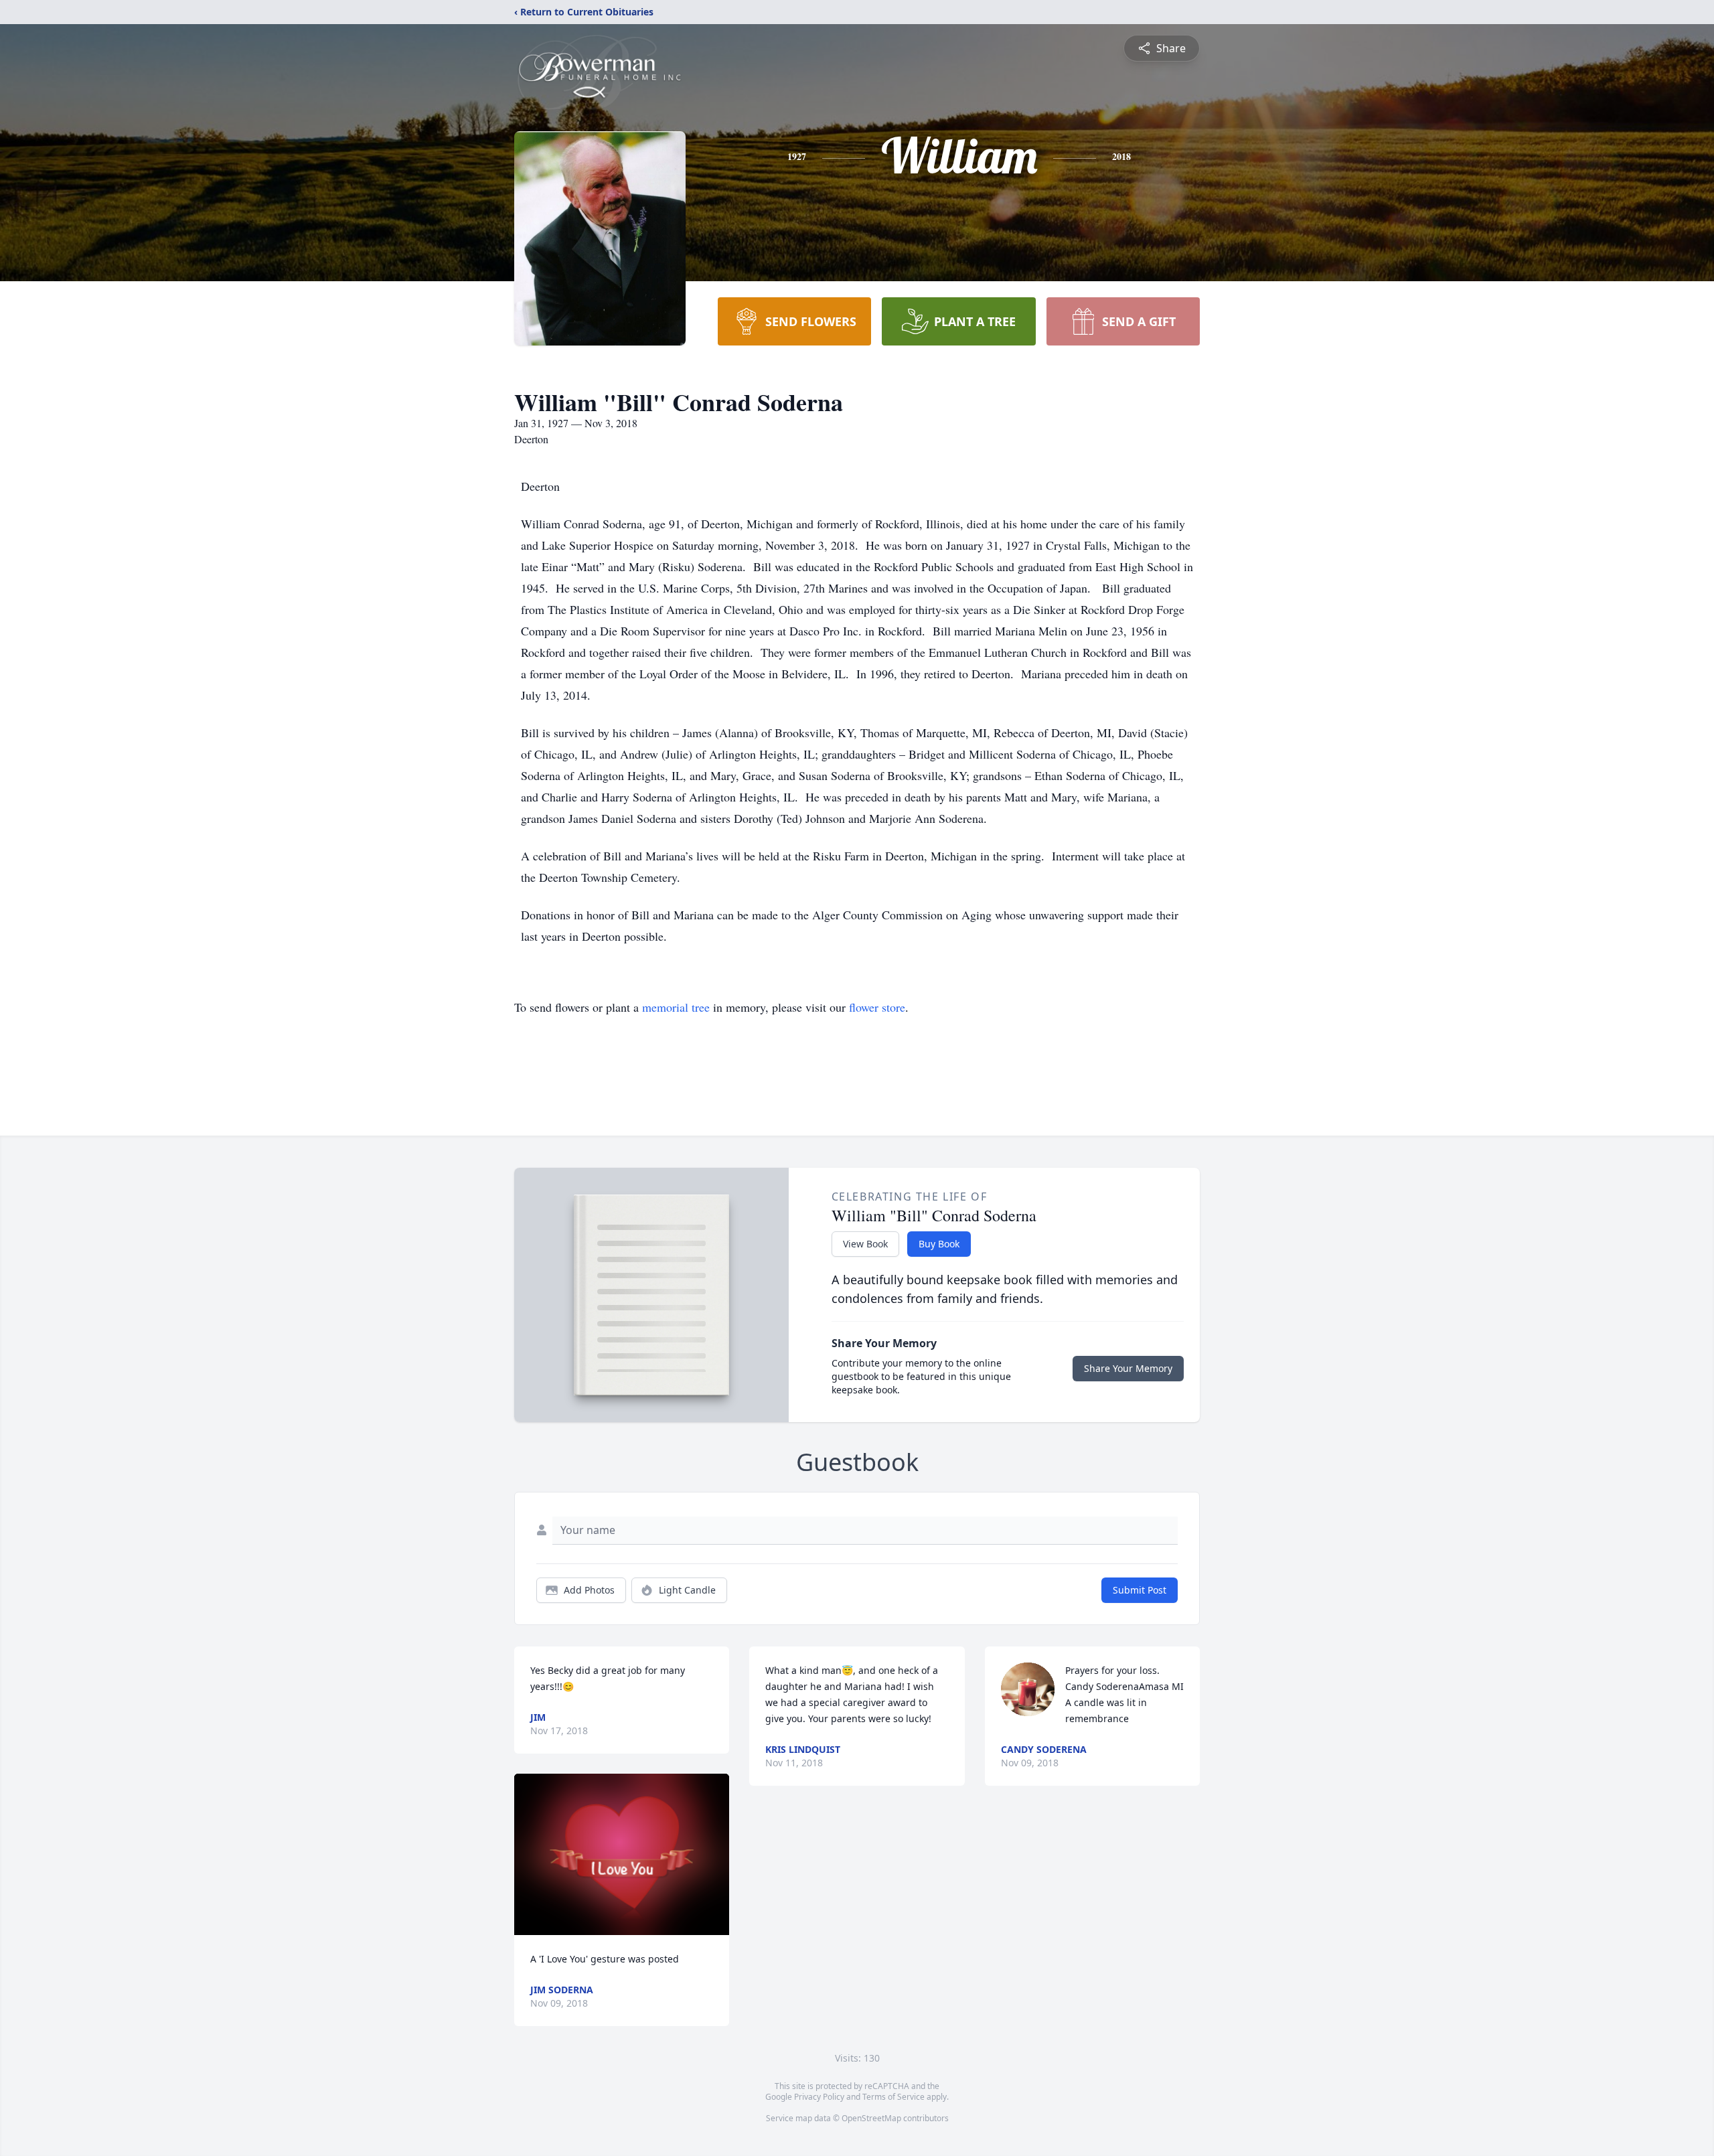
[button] (622, 1854)
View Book (865, 1244)
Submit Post (1140, 1590)
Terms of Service (893, 2097)
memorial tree (676, 1007)
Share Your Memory (1128, 1368)
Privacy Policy (819, 2097)
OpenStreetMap (871, 2118)
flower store (877, 1007)
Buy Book (939, 1244)
